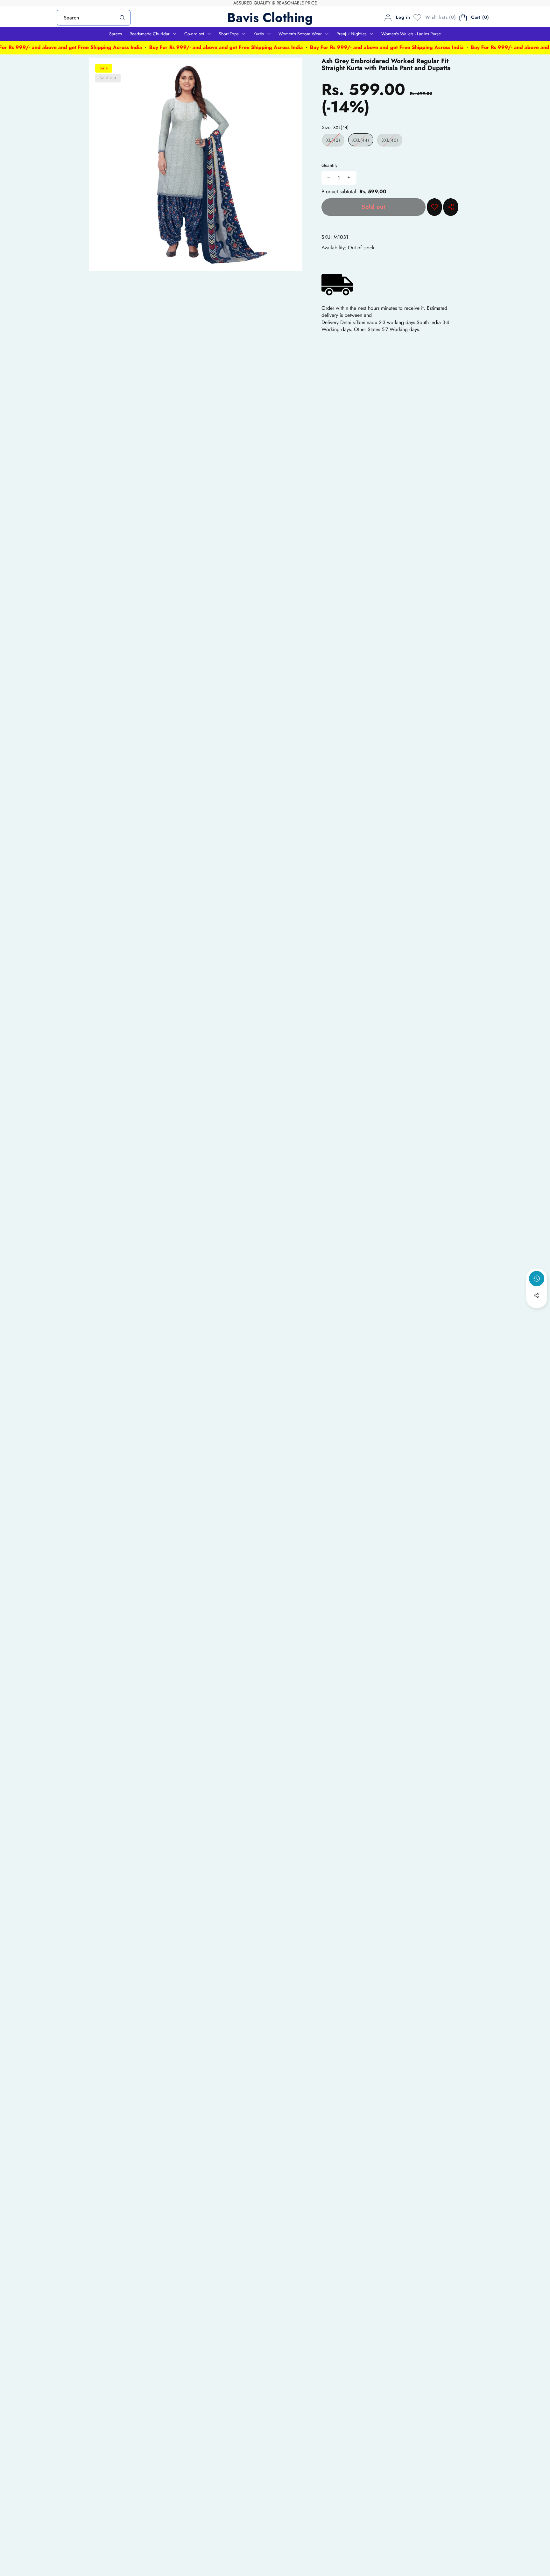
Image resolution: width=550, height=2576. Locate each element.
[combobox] (94, 17)
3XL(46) (392, 141)
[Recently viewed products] (537, 1279)
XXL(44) (363, 141)
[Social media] (537, 1295)
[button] (475, 17)
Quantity (330, 165)
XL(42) (335, 141)
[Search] (122, 18)
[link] (433, 18)
